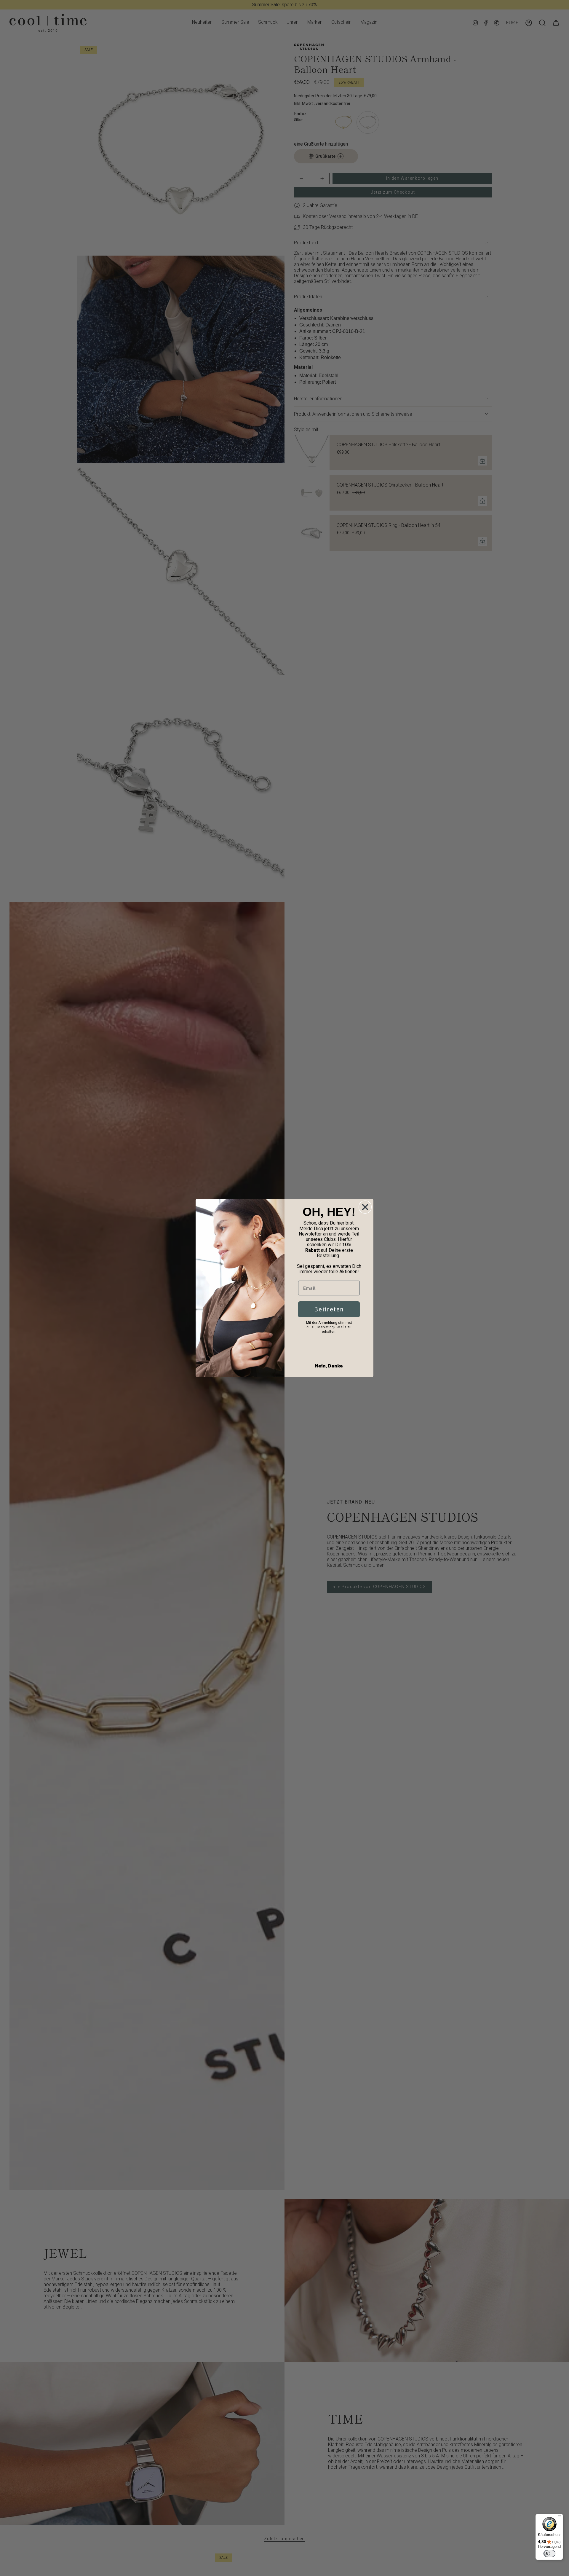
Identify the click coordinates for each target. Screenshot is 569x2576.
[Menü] (560, 2517)
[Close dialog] (365, 1207)
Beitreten (329, 1309)
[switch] (549, 2553)
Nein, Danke (329, 1366)
